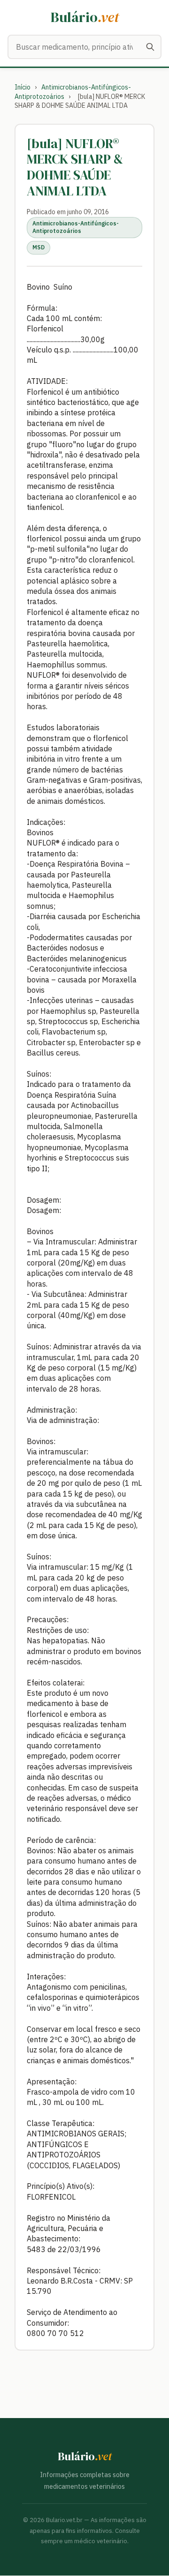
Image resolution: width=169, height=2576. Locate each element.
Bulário (85, 17)
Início (23, 87)
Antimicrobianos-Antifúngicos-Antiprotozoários (76, 227)
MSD (38, 247)
